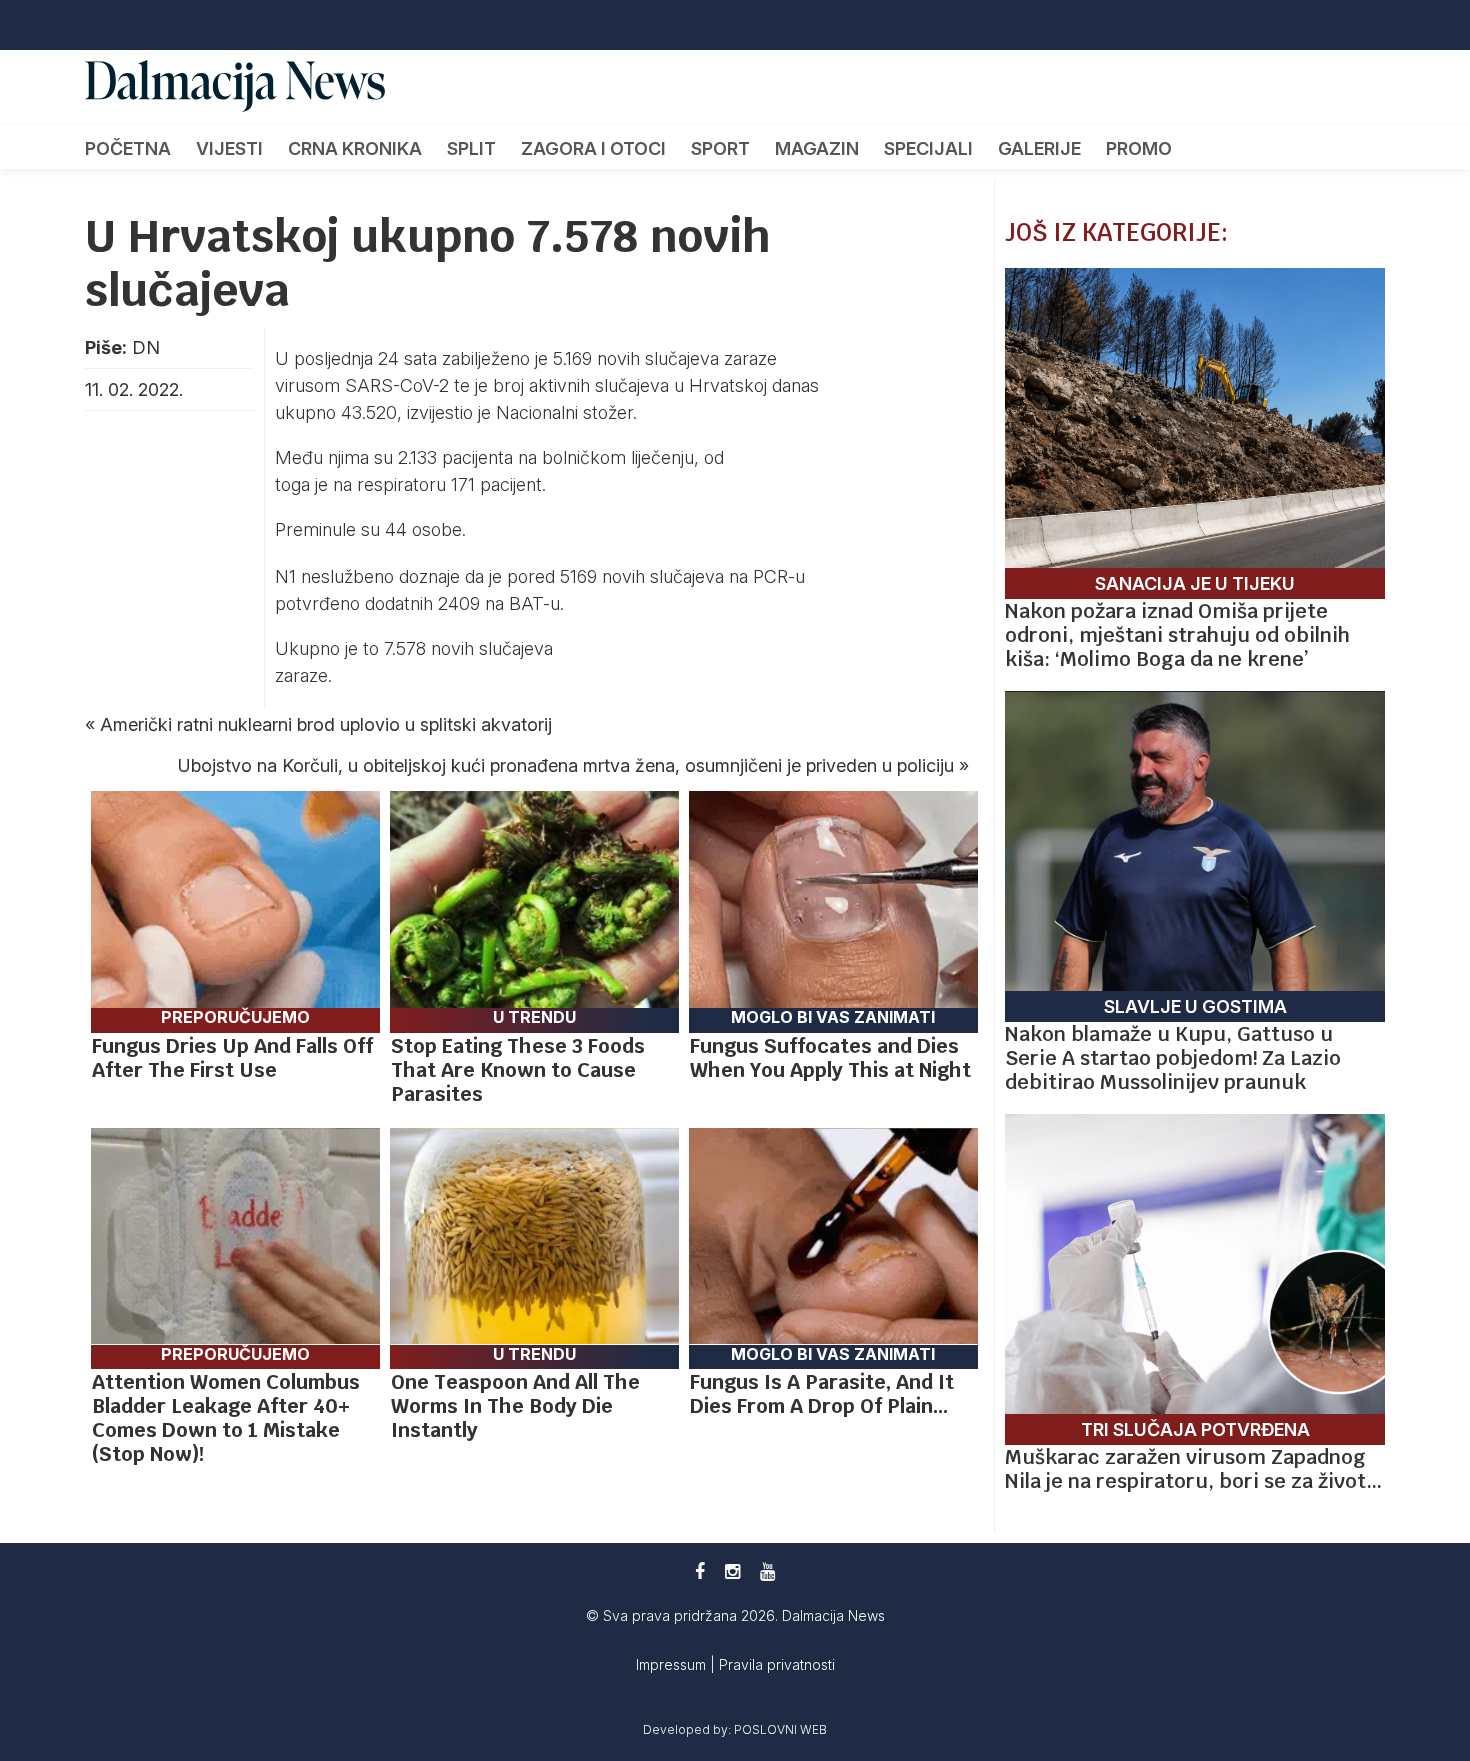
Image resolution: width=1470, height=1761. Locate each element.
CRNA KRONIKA (355, 148)
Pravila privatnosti (777, 1664)
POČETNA (128, 148)
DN (146, 347)
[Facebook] (700, 1571)
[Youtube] (767, 1571)
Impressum (673, 1664)
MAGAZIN (817, 148)
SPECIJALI (928, 148)
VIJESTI (229, 148)
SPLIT (471, 148)
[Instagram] (732, 1571)
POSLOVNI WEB (780, 1729)
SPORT (720, 148)
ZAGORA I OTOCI (593, 148)
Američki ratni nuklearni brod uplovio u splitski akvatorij (326, 724)
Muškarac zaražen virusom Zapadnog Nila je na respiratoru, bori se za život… (1193, 1469)
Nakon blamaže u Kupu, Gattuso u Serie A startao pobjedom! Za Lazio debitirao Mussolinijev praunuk (1173, 1058)
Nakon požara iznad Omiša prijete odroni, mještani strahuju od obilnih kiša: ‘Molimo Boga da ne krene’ (1177, 635)
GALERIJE (1039, 148)
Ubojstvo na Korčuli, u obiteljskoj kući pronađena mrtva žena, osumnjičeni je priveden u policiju (566, 765)
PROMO (1139, 148)
